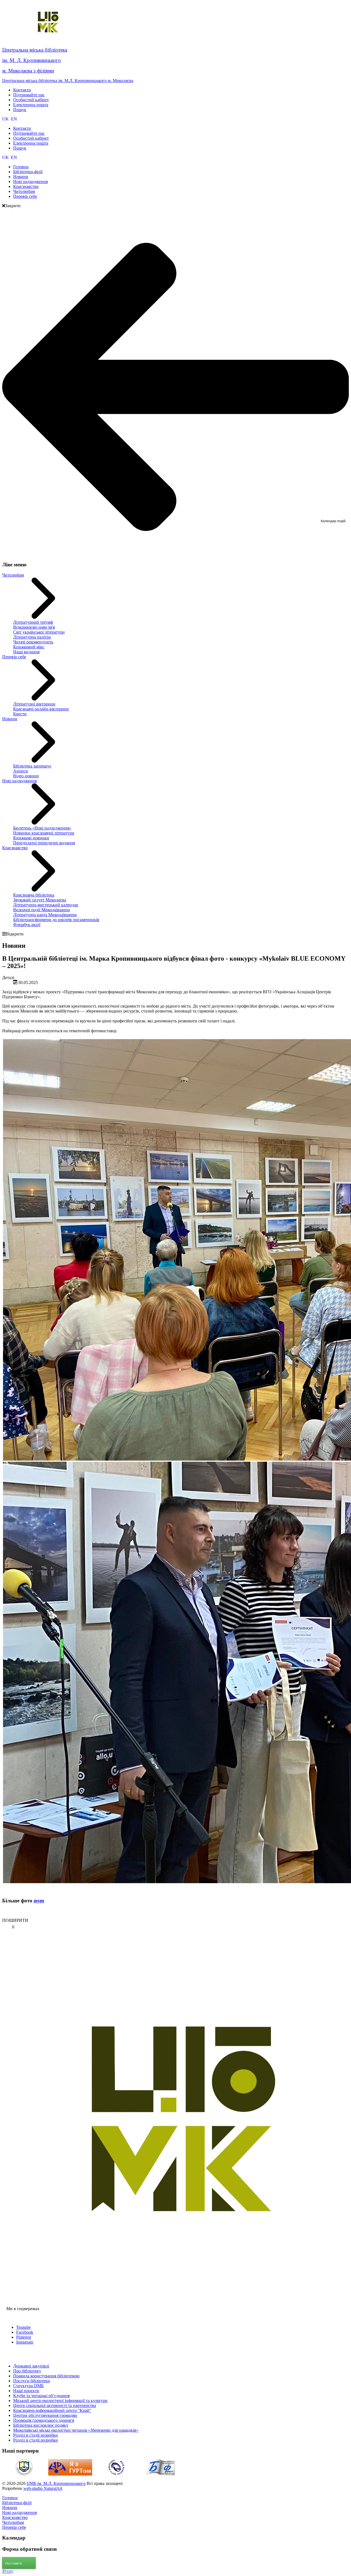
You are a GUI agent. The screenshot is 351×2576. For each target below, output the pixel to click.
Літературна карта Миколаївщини (45, 915)
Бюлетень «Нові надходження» (42, 828)
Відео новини (26, 776)
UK (6, 119)
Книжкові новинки (31, 838)
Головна (10, 2498)
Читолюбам (13, 575)
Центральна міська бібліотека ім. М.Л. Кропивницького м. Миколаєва (68, 81)
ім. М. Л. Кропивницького (32, 60)
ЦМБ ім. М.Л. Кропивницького (56, 2483)
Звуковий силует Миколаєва (40, 900)
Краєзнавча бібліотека (34, 895)
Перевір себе (14, 657)
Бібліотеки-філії (17, 2503)
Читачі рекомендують (33, 642)
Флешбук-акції (27, 925)
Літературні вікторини (34, 704)
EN (14, 119)
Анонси (21, 771)
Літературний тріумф (33, 622)
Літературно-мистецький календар (46, 905)
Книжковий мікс (29, 647)
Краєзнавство (15, 848)
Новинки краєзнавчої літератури (44, 833)
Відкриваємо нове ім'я (34, 627)
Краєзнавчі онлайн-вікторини (41, 709)
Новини (10, 719)
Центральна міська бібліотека (35, 50)
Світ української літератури (39, 632)
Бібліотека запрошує (32, 766)
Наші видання (26, 652)
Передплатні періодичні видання (44, 843)
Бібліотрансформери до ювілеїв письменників (56, 920)
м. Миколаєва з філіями (28, 71)
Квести (20, 714)
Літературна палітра (32, 637)
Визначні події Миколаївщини (42, 910)
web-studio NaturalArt (43, 2488)
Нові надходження (19, 781)
